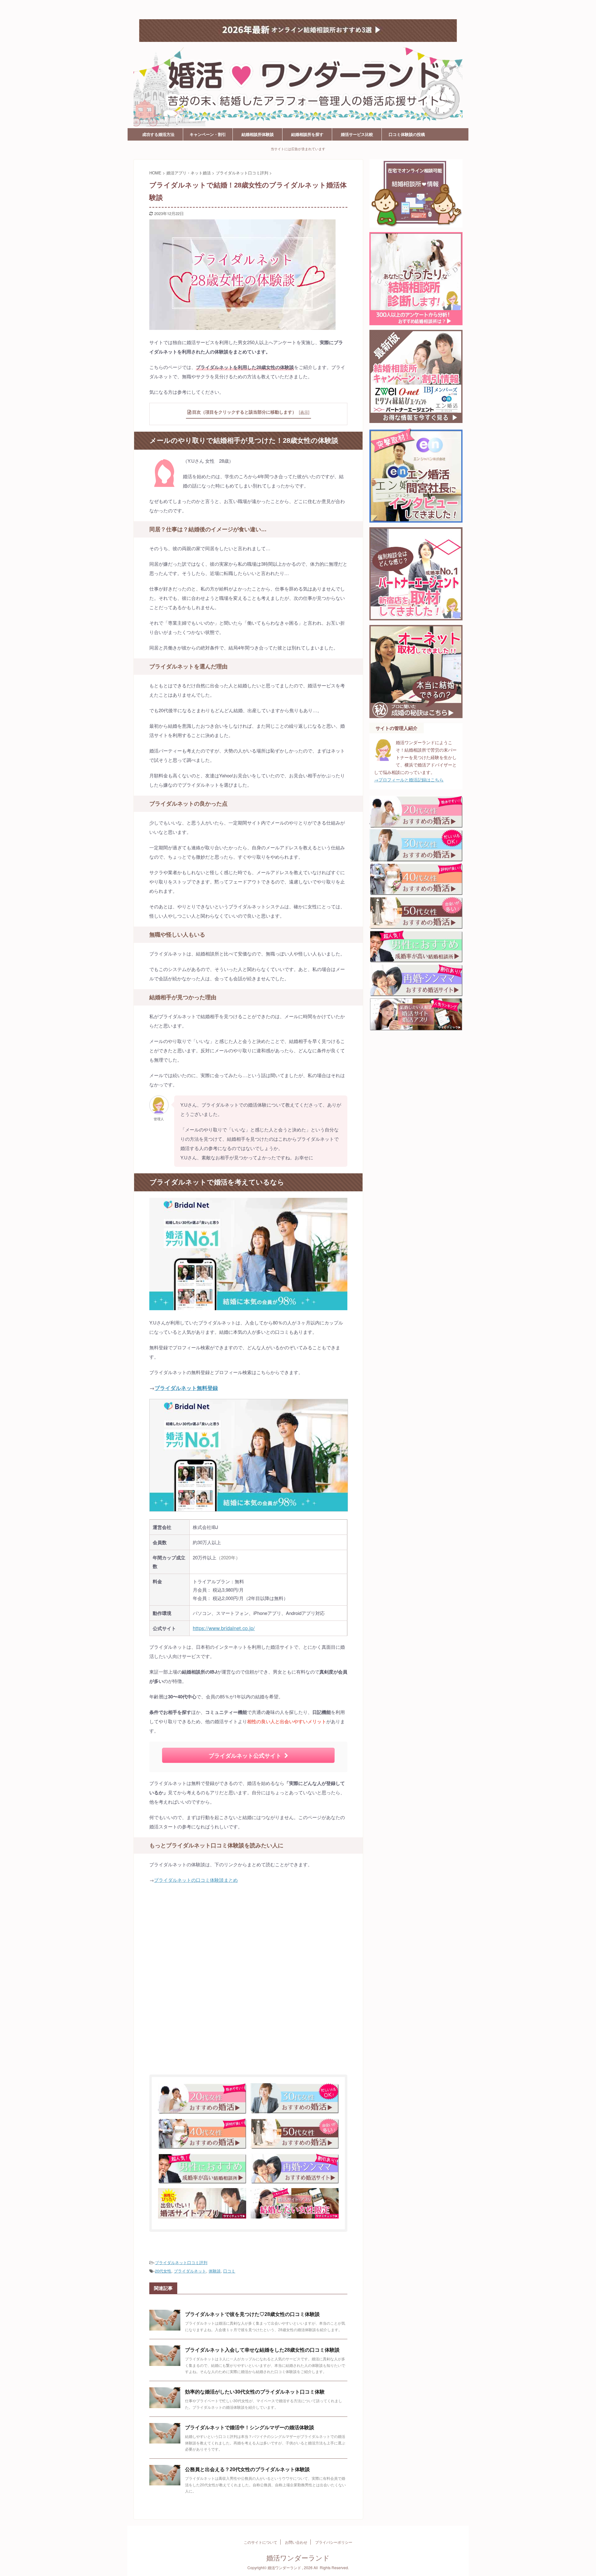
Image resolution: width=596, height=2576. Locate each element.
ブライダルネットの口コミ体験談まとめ (196, 1880)
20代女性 (163, 2271)
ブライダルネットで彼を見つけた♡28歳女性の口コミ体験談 (252, 2314)
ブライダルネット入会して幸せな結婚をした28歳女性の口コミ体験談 (262, 2350)
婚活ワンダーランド (164, 9)
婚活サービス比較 (357, 134)
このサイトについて (260, 2542)
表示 (304, 412)
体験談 (215, 2271)
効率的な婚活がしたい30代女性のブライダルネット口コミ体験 (255, 2392)
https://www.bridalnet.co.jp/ (224, 1628)
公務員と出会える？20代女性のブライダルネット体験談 (247, 2469)
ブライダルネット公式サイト (245, 1755)
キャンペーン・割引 (208, 134)
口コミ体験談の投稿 (407, 134)
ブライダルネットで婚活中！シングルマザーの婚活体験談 (250, 2428)
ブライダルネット (190, 2271)
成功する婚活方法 (158, 134)
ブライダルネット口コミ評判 (181, 2262)
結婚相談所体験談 (258, 134)
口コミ (229, 2271)
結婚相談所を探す (307, 134)
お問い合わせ (296, 2542)
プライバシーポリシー (334, 2542)
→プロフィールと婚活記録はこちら (409, 780)
